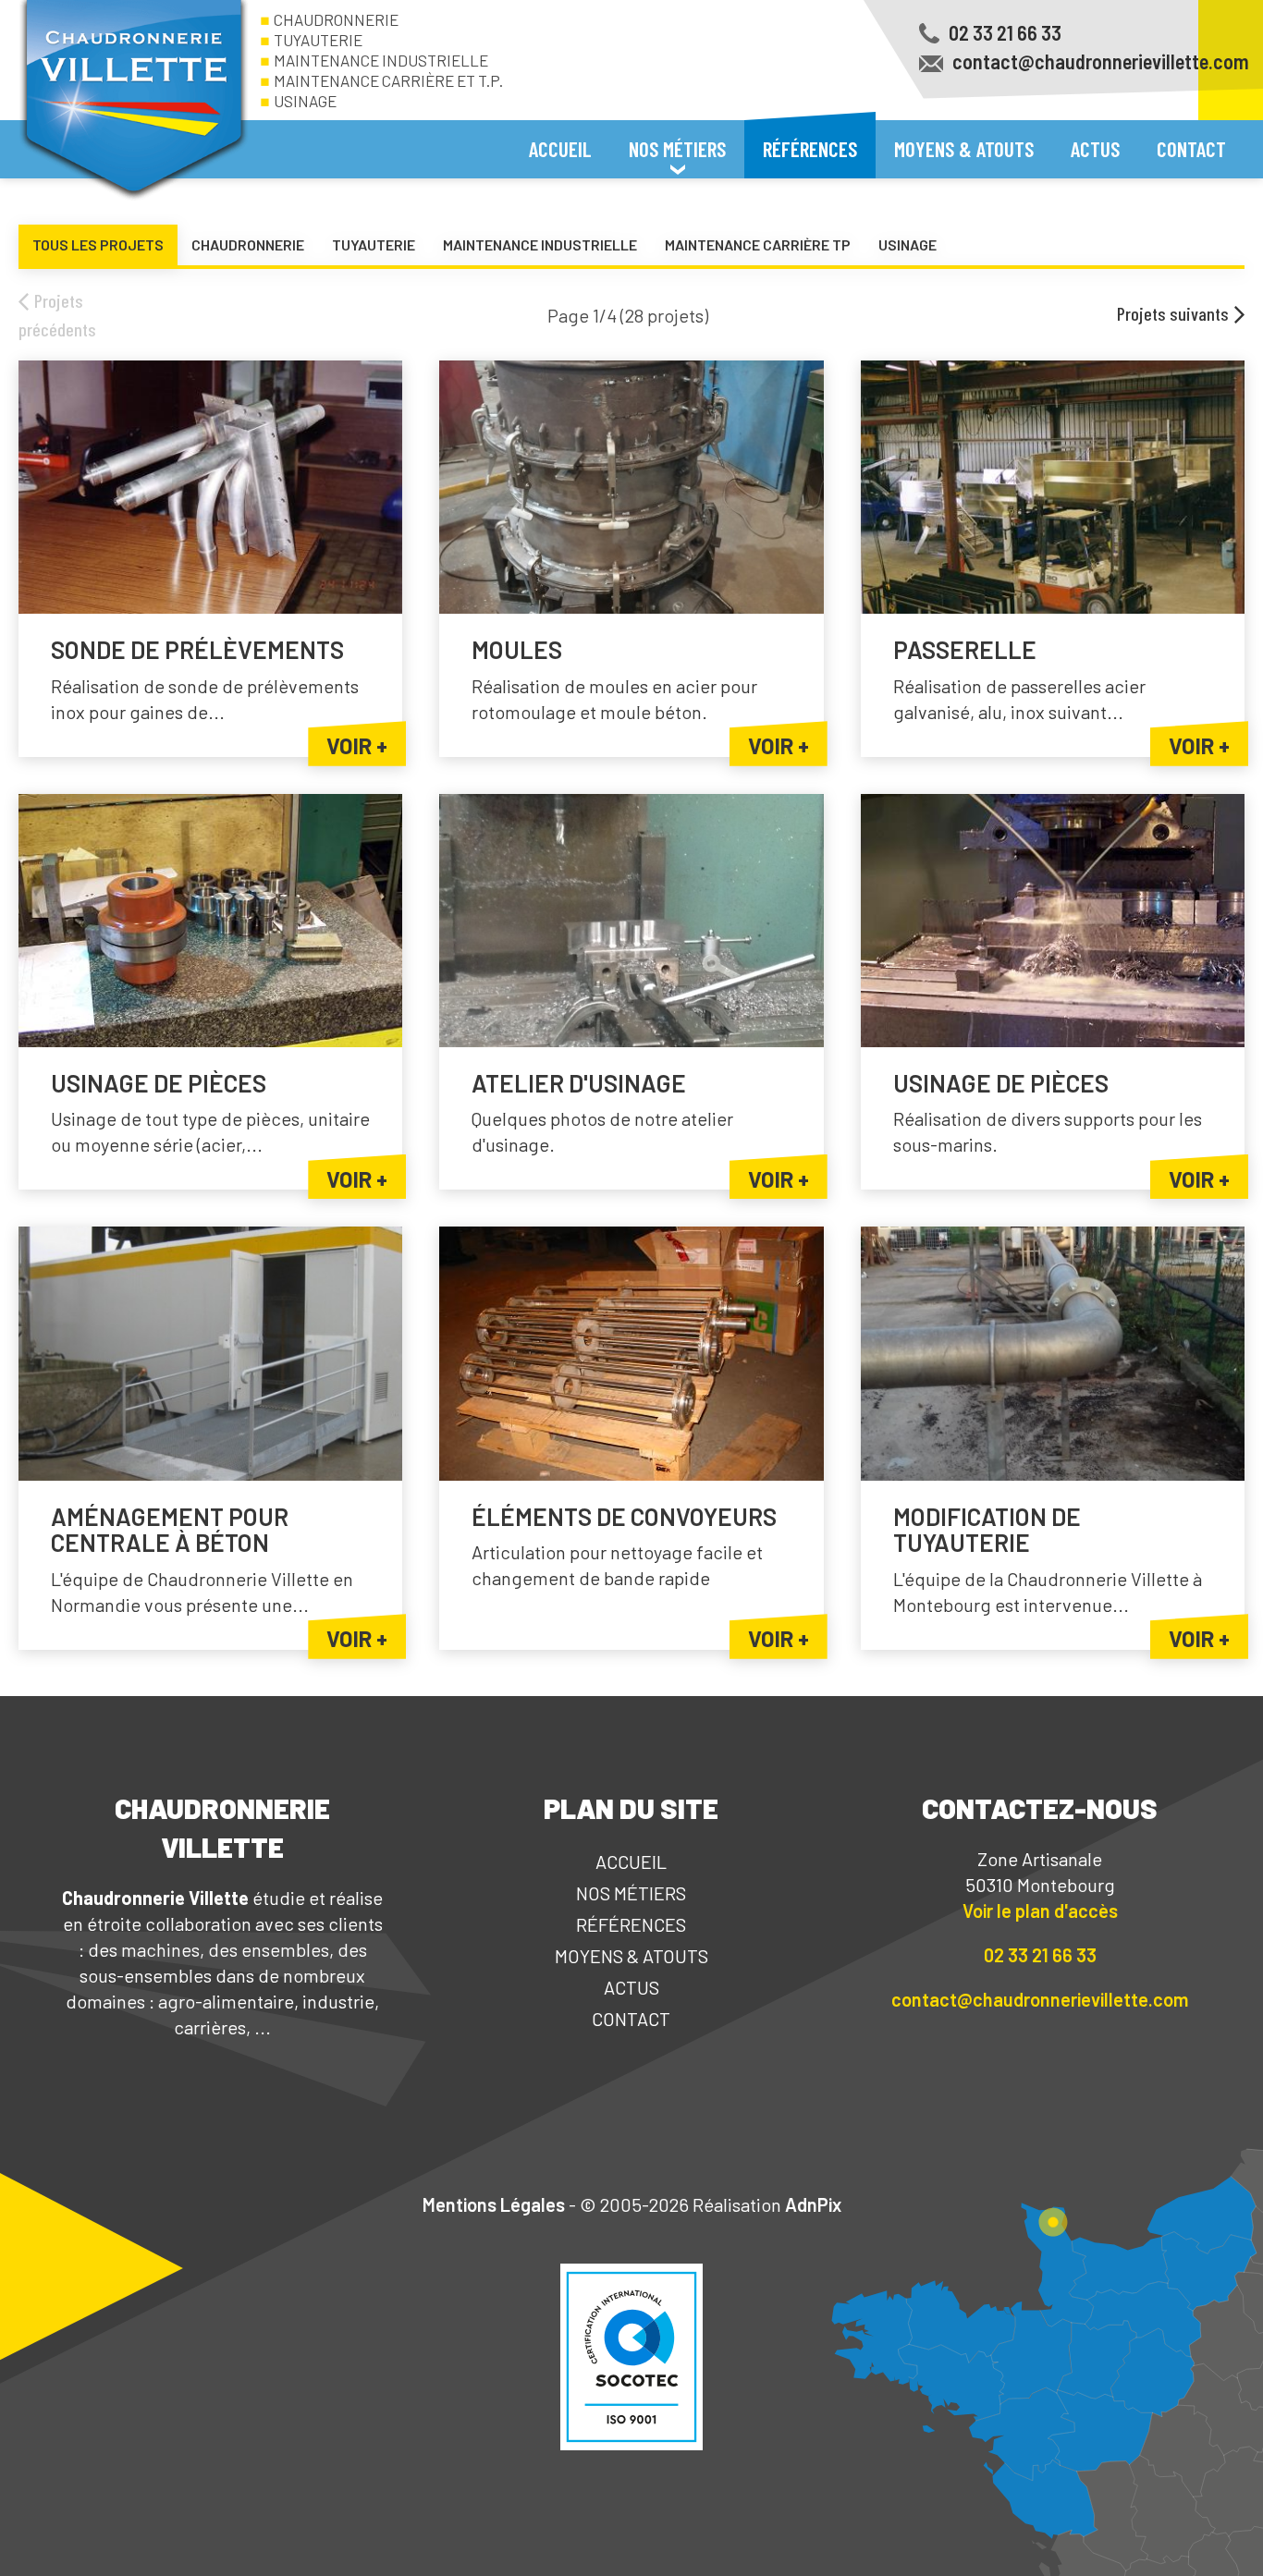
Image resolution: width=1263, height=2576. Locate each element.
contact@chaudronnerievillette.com (1040, 1999)
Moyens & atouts (964, 149)
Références (810, 149)
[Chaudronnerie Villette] (134, 101)
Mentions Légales (494, 2204)
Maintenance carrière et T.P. (388, 80)
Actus (1095, 149)
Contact (1191, 149)
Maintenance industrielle (381, 60)
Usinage (305, 101)
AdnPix (813, 2204)
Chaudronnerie (336, 19)
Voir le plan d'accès (1040, 1911)
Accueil (560, 149)
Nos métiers (631, 1893)
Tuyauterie (318, 40)
